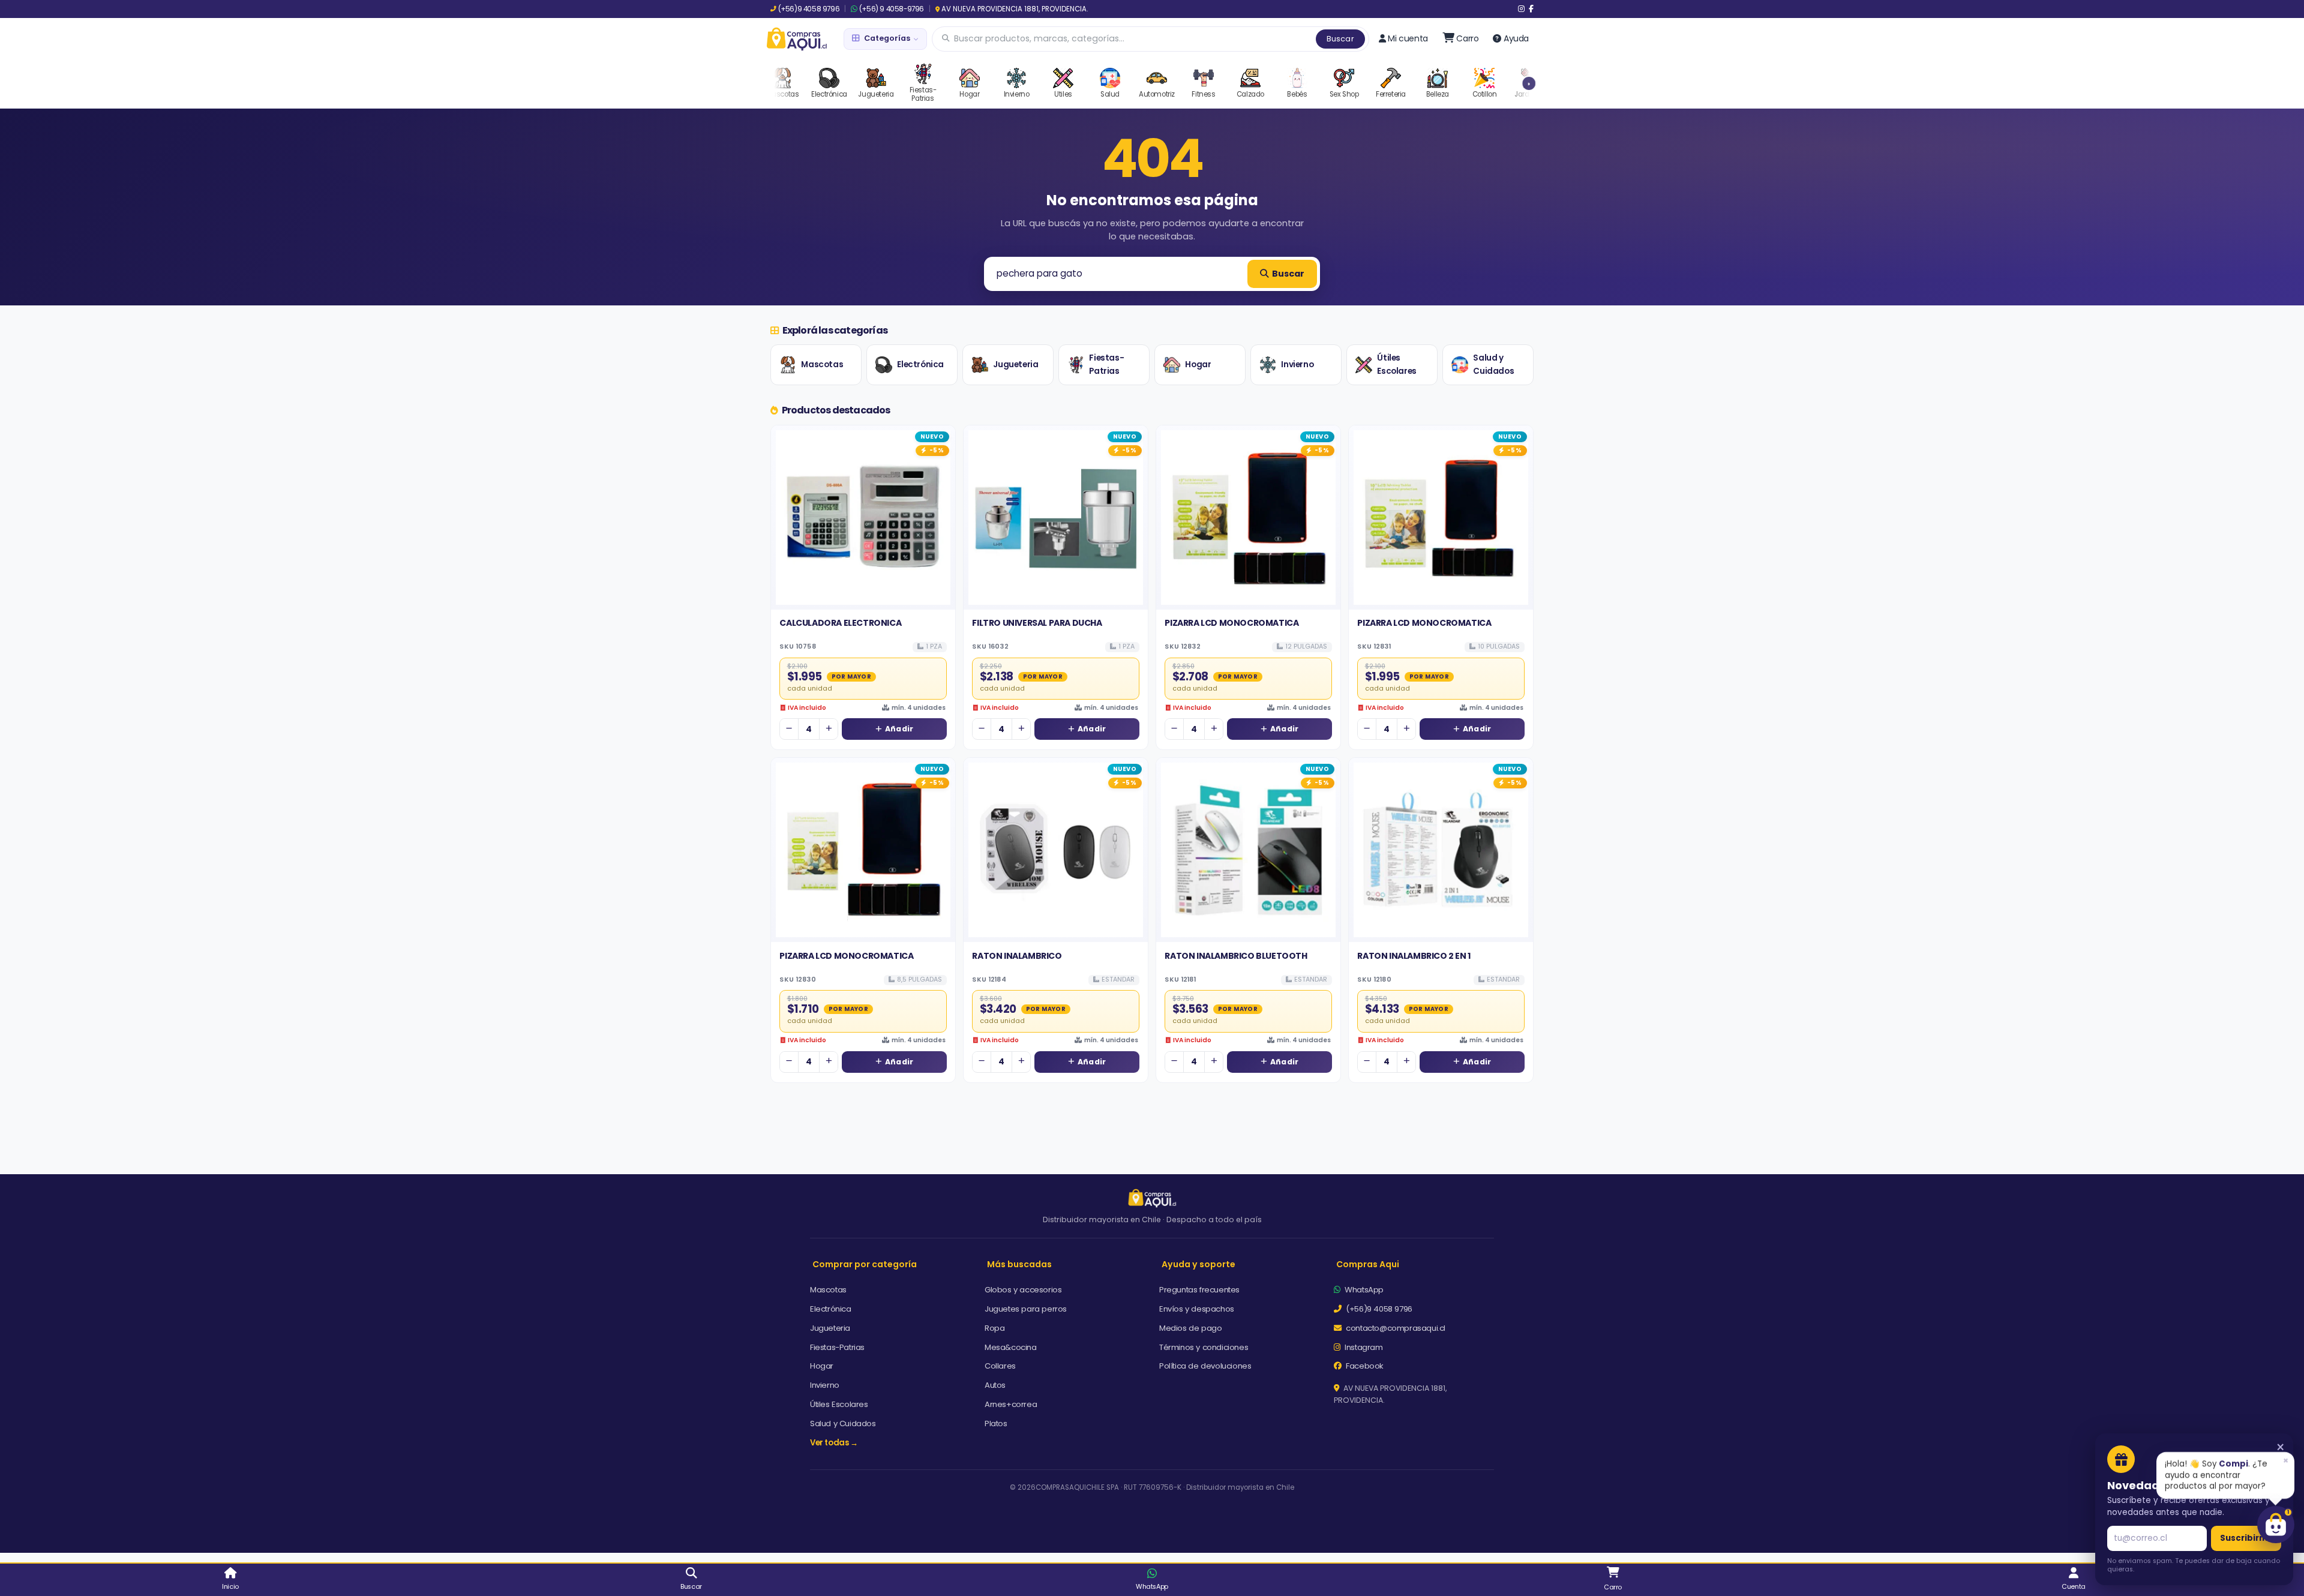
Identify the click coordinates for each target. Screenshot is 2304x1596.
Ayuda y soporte (1198, 1264)
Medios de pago (1190, 1328)
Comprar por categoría (865, 1264)
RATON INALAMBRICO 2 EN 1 (1414, 956)
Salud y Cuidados (1493, 364)
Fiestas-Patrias (1106, 364)
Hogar (1198, 364)
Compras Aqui (1368, 1264)
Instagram (1363, 1347)
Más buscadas (1019, 1264)
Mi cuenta (1408, 38)
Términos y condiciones (1204, 1347)
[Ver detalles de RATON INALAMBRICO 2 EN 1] (1441, 850)
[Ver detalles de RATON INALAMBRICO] (1056, 850)
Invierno (1297, 364)
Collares (1000, 1366)
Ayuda (1516, 38)
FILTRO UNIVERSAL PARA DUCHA (1037, 623)
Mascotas (822, 364)
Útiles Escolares (1396, 364)
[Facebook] (1531, 9)
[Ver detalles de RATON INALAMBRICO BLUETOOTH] (1248, 850)
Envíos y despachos (1197, 1309)
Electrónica (920, 364)
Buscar (1340, 39)
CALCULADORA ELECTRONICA (840, 623)
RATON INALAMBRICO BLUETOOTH (1236, 956)
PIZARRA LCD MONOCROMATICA (1231, 623)
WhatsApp (1363, 1290)
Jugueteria (1015, 364)
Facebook (1364, 1366)
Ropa (994, 1328)
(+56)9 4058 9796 (809, 9)
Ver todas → (834, 1443)
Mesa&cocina (1011, 1347)
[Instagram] (1521, 9)
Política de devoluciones (1205, 1366)
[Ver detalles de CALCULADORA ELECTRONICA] (863, 517)
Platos (996, 1423)
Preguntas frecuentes (1199, 1290)
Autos (995, 1385)
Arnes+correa (1011, 1404)
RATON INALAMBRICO (1017, 956)
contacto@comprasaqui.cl (1395, 1328)
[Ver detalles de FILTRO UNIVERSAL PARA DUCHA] (1056, 517)
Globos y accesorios (1023, 1290)
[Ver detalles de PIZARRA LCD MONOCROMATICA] (1248, 517)
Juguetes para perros (1026, 1309)
